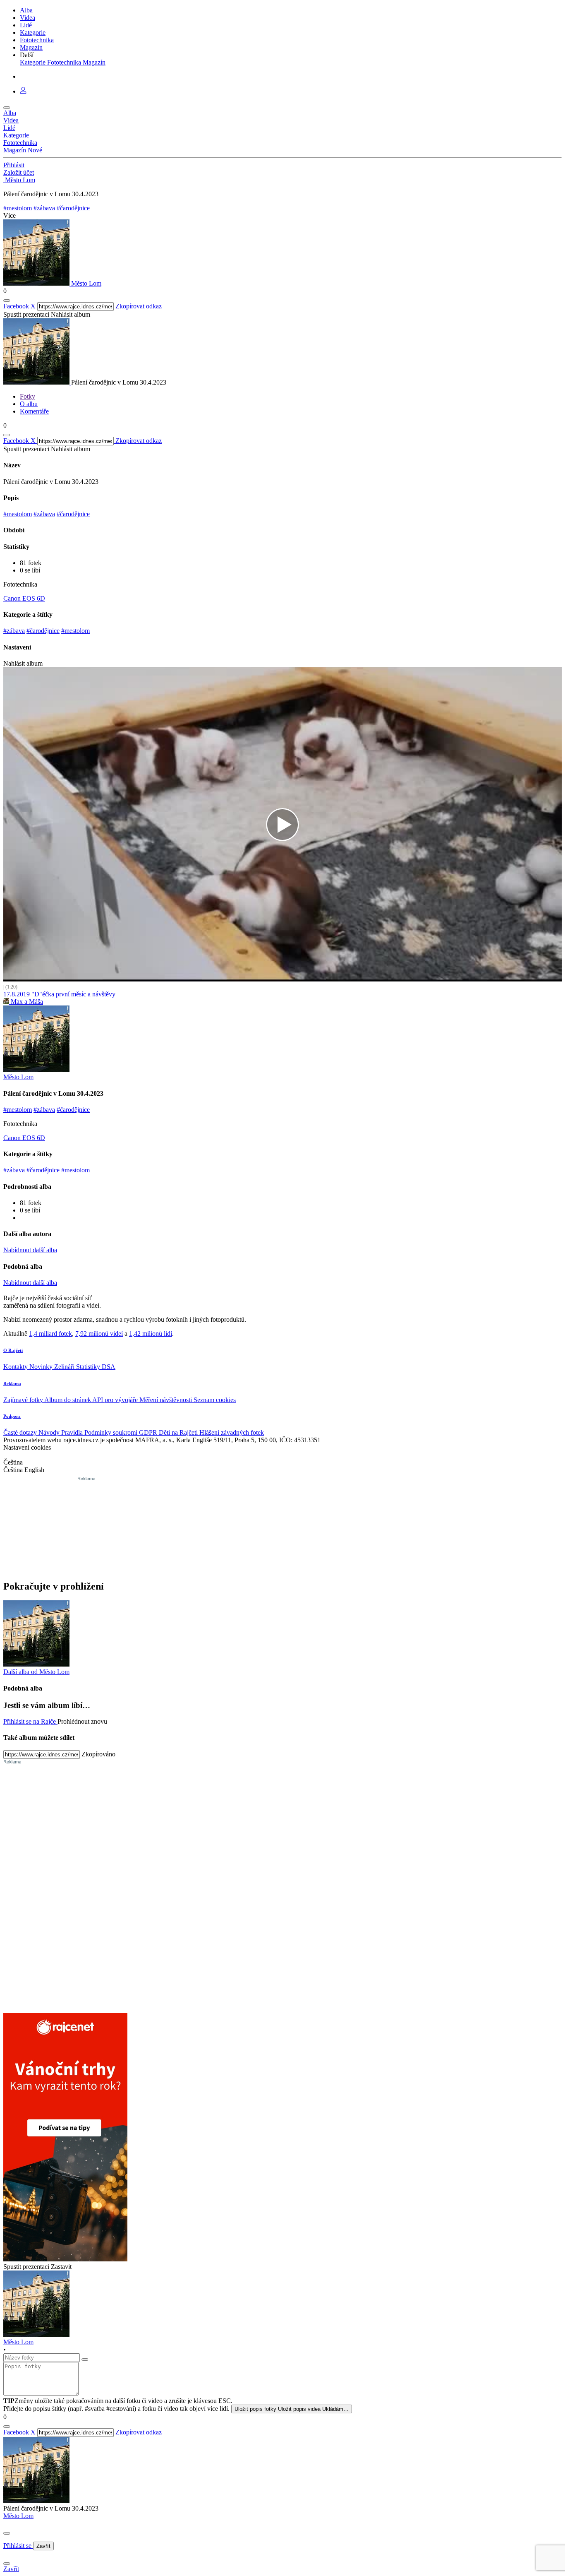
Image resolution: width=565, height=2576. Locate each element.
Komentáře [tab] (34, 411)
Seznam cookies (215, 1400)
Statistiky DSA (96, 1367)
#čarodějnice (73, 208)
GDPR (149, 1432)
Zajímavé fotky (24, 1400)
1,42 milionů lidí (151, 1334)
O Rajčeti (13, 1350)
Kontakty (16, 1367)
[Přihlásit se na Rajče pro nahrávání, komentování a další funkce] (23, 91)
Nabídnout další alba (30, 1250)
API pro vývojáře (116, 1400)
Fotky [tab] (28, 396)
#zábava (44, 208)
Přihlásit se (18, 2546)
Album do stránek (68, 1400)
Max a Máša (26, 1002)
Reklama (12, 1383)
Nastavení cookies (27, 1447)
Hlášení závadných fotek (232, 1432)
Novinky (42, 1367)
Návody (50, 1432)
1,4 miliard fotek (50, 1334)
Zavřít (43, 2546)
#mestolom (18, 208)
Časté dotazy (21, 1432)
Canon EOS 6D (24, 598)
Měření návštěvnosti (166, 1400)
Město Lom (18, 2516)
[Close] (7, 2533)
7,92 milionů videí (99, 1334)
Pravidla (73, 1432)
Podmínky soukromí (112, 1432)
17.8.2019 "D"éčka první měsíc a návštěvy (59, 994)
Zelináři (65, 1367)
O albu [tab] (29, 404)
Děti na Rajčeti (179, 1432)
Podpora (12, 1416)
